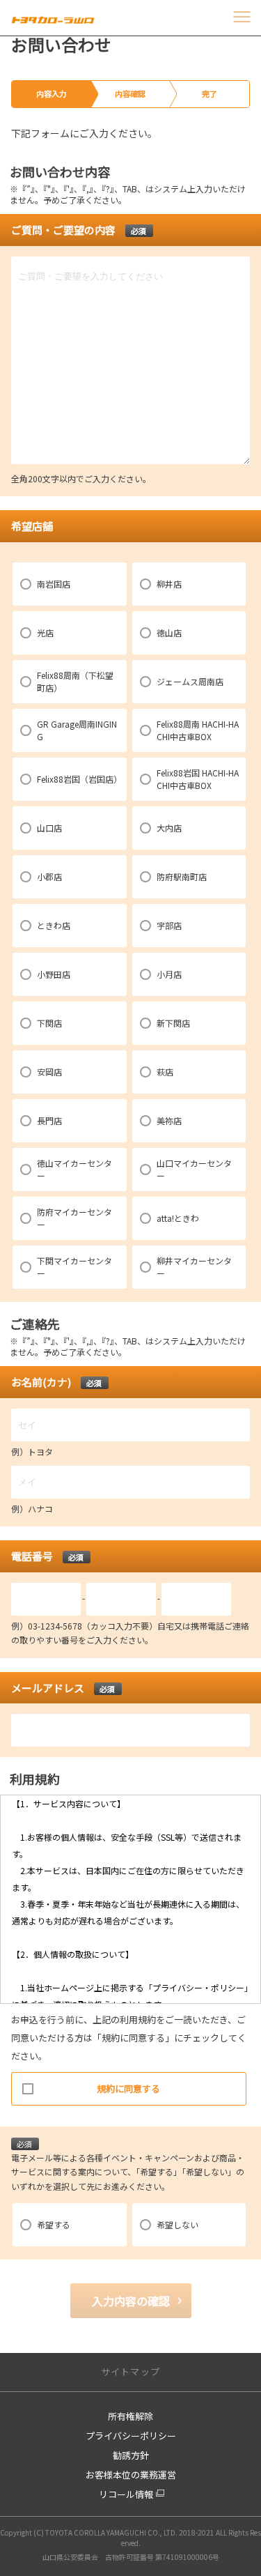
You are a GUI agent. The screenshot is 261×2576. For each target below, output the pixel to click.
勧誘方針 (131, 2455)
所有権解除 (130, 2416)
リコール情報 (126, 2494)
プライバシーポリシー (131, 2436)
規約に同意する (128, 2088)
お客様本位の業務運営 (131, 2475)
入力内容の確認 (131, 2301)
